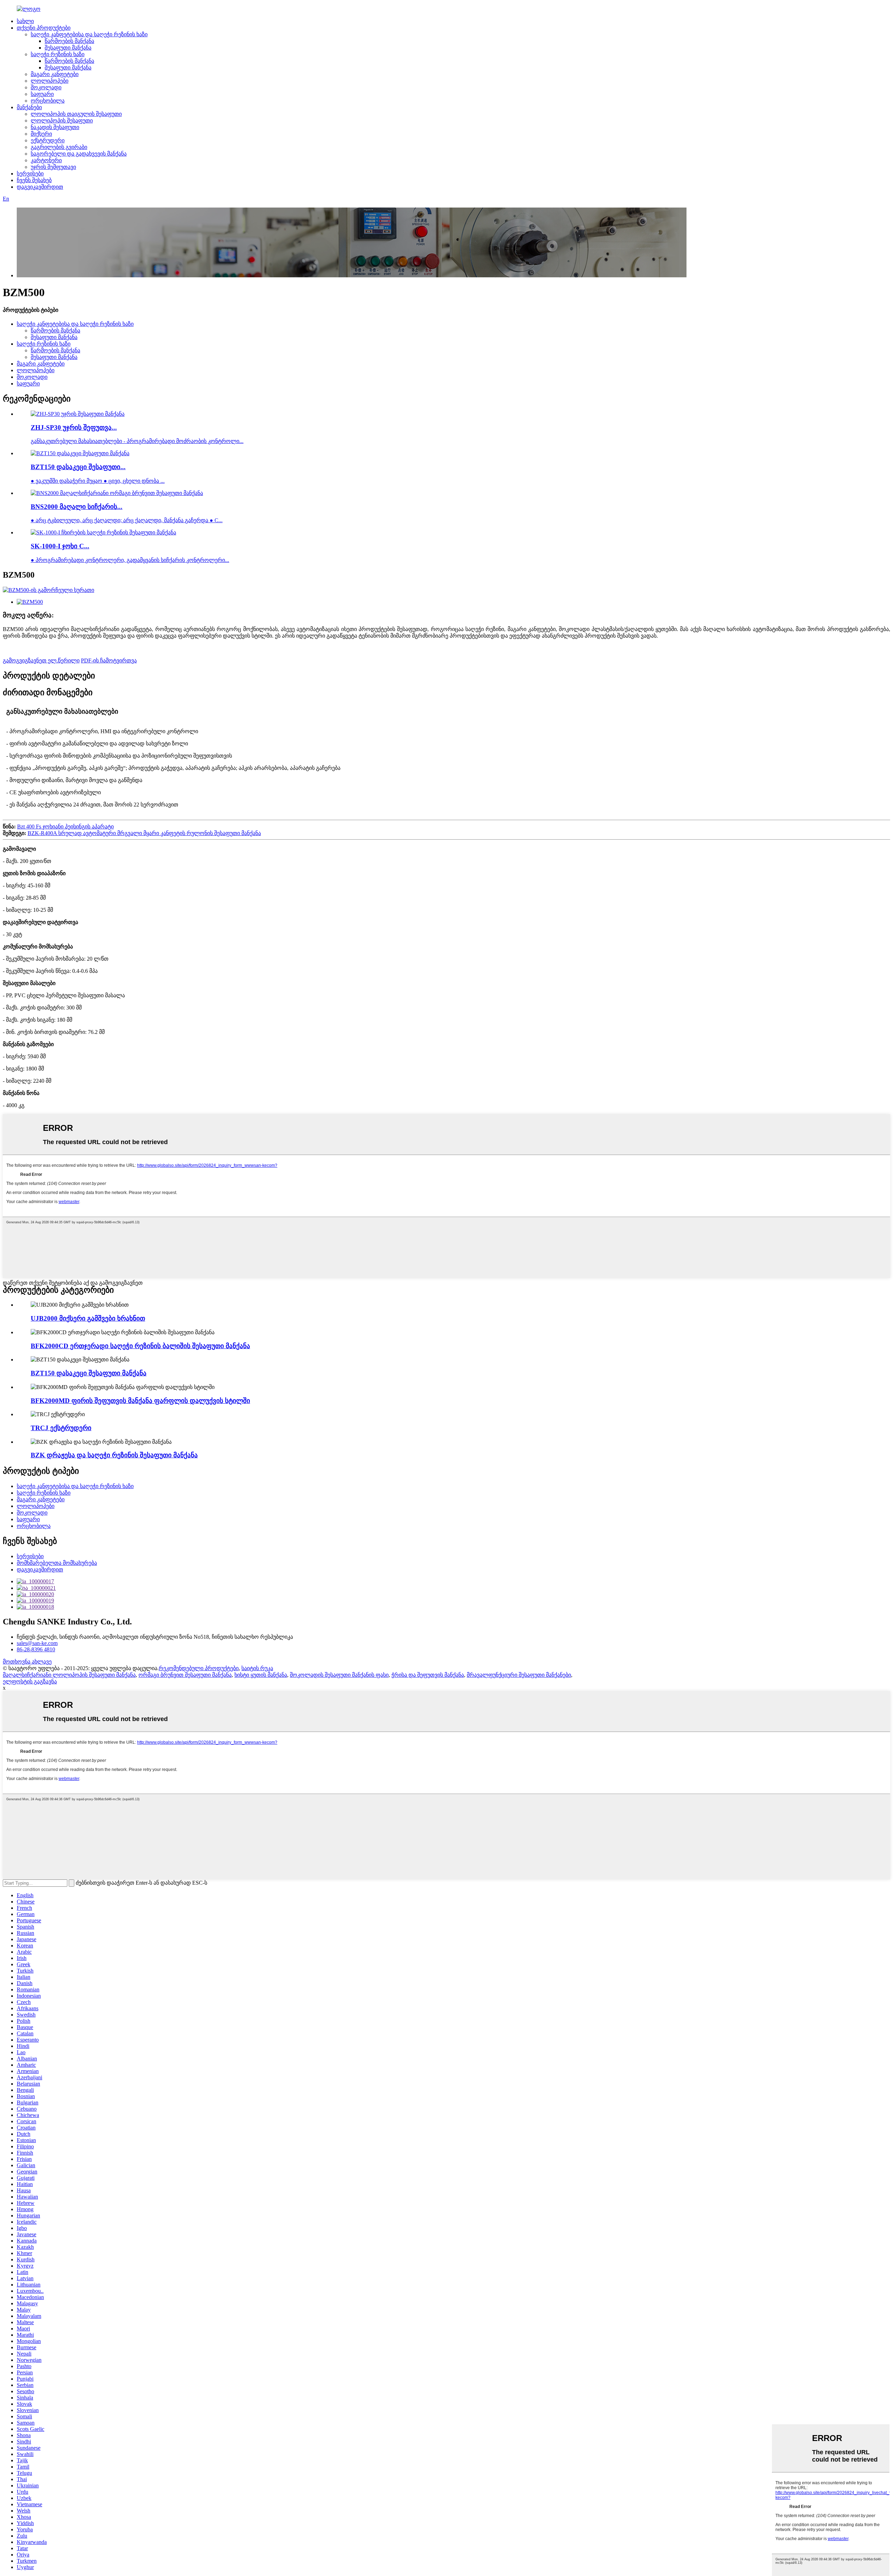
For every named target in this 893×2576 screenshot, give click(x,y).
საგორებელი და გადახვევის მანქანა (79, 154)
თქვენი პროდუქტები (44, 28)
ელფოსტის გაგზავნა (30, 1681)
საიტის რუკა (257, 1668)
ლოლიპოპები (50, 81)
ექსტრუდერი (48, 140)
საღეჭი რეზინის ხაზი (58, 54)
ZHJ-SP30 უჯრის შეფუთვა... (74, 427)
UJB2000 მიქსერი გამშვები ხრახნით (88, 1318)
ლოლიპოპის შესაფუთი (62, 121)
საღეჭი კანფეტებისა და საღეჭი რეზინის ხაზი (89, 34)
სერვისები (30, 174)
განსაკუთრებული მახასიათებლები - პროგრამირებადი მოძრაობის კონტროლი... (137, 441)
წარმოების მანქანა (69, 41)
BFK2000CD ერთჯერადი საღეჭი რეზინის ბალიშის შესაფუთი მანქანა (140, 1346)
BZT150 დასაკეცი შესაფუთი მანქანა (89, 1373)
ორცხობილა (48, 101)
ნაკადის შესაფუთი (55, 127)
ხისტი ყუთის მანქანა (261, 1675)
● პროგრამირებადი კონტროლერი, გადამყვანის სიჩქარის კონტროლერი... (130, 560)
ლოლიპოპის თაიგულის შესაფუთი (76, 114)
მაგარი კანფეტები (55, 74)
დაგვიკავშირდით (40, 187)
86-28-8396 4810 (36, 1649)
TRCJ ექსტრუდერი (61, 1428)
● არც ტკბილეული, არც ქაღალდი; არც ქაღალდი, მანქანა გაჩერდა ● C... (127, 520)
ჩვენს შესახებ (34, 180)
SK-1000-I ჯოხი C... (60, 546)
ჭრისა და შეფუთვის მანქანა (428, 1675)
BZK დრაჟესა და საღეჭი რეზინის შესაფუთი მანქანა (114, 1455)
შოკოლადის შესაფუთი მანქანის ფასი (339, 1675)
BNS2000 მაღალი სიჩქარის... (77, 507)
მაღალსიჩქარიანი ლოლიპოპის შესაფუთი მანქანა (69, 1675)
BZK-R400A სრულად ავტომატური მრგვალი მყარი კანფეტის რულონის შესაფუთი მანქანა (144, 833)
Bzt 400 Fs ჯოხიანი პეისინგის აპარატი (65, 827)
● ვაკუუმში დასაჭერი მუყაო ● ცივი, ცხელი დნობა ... (98, 481)
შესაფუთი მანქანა (68, 48)
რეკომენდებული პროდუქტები (199, 1668)
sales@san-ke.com (37, 1643)
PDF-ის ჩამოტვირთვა (109, 660)
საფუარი (42, 94)
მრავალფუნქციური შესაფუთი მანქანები (519, 1675)
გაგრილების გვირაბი (59, 147)
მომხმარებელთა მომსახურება (57, 1563)
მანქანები (29, 107)
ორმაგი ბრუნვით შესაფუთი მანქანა (185, 1675)
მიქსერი (41, 134)
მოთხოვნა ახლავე (27, 1662)
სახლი (25, 21)
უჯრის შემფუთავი (53, 167)
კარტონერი (46, 160)
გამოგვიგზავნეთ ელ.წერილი (41, 660)
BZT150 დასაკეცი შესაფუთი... (78, 467)
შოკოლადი (46, 87)
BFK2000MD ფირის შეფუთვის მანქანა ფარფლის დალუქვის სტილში (140, 1401)
